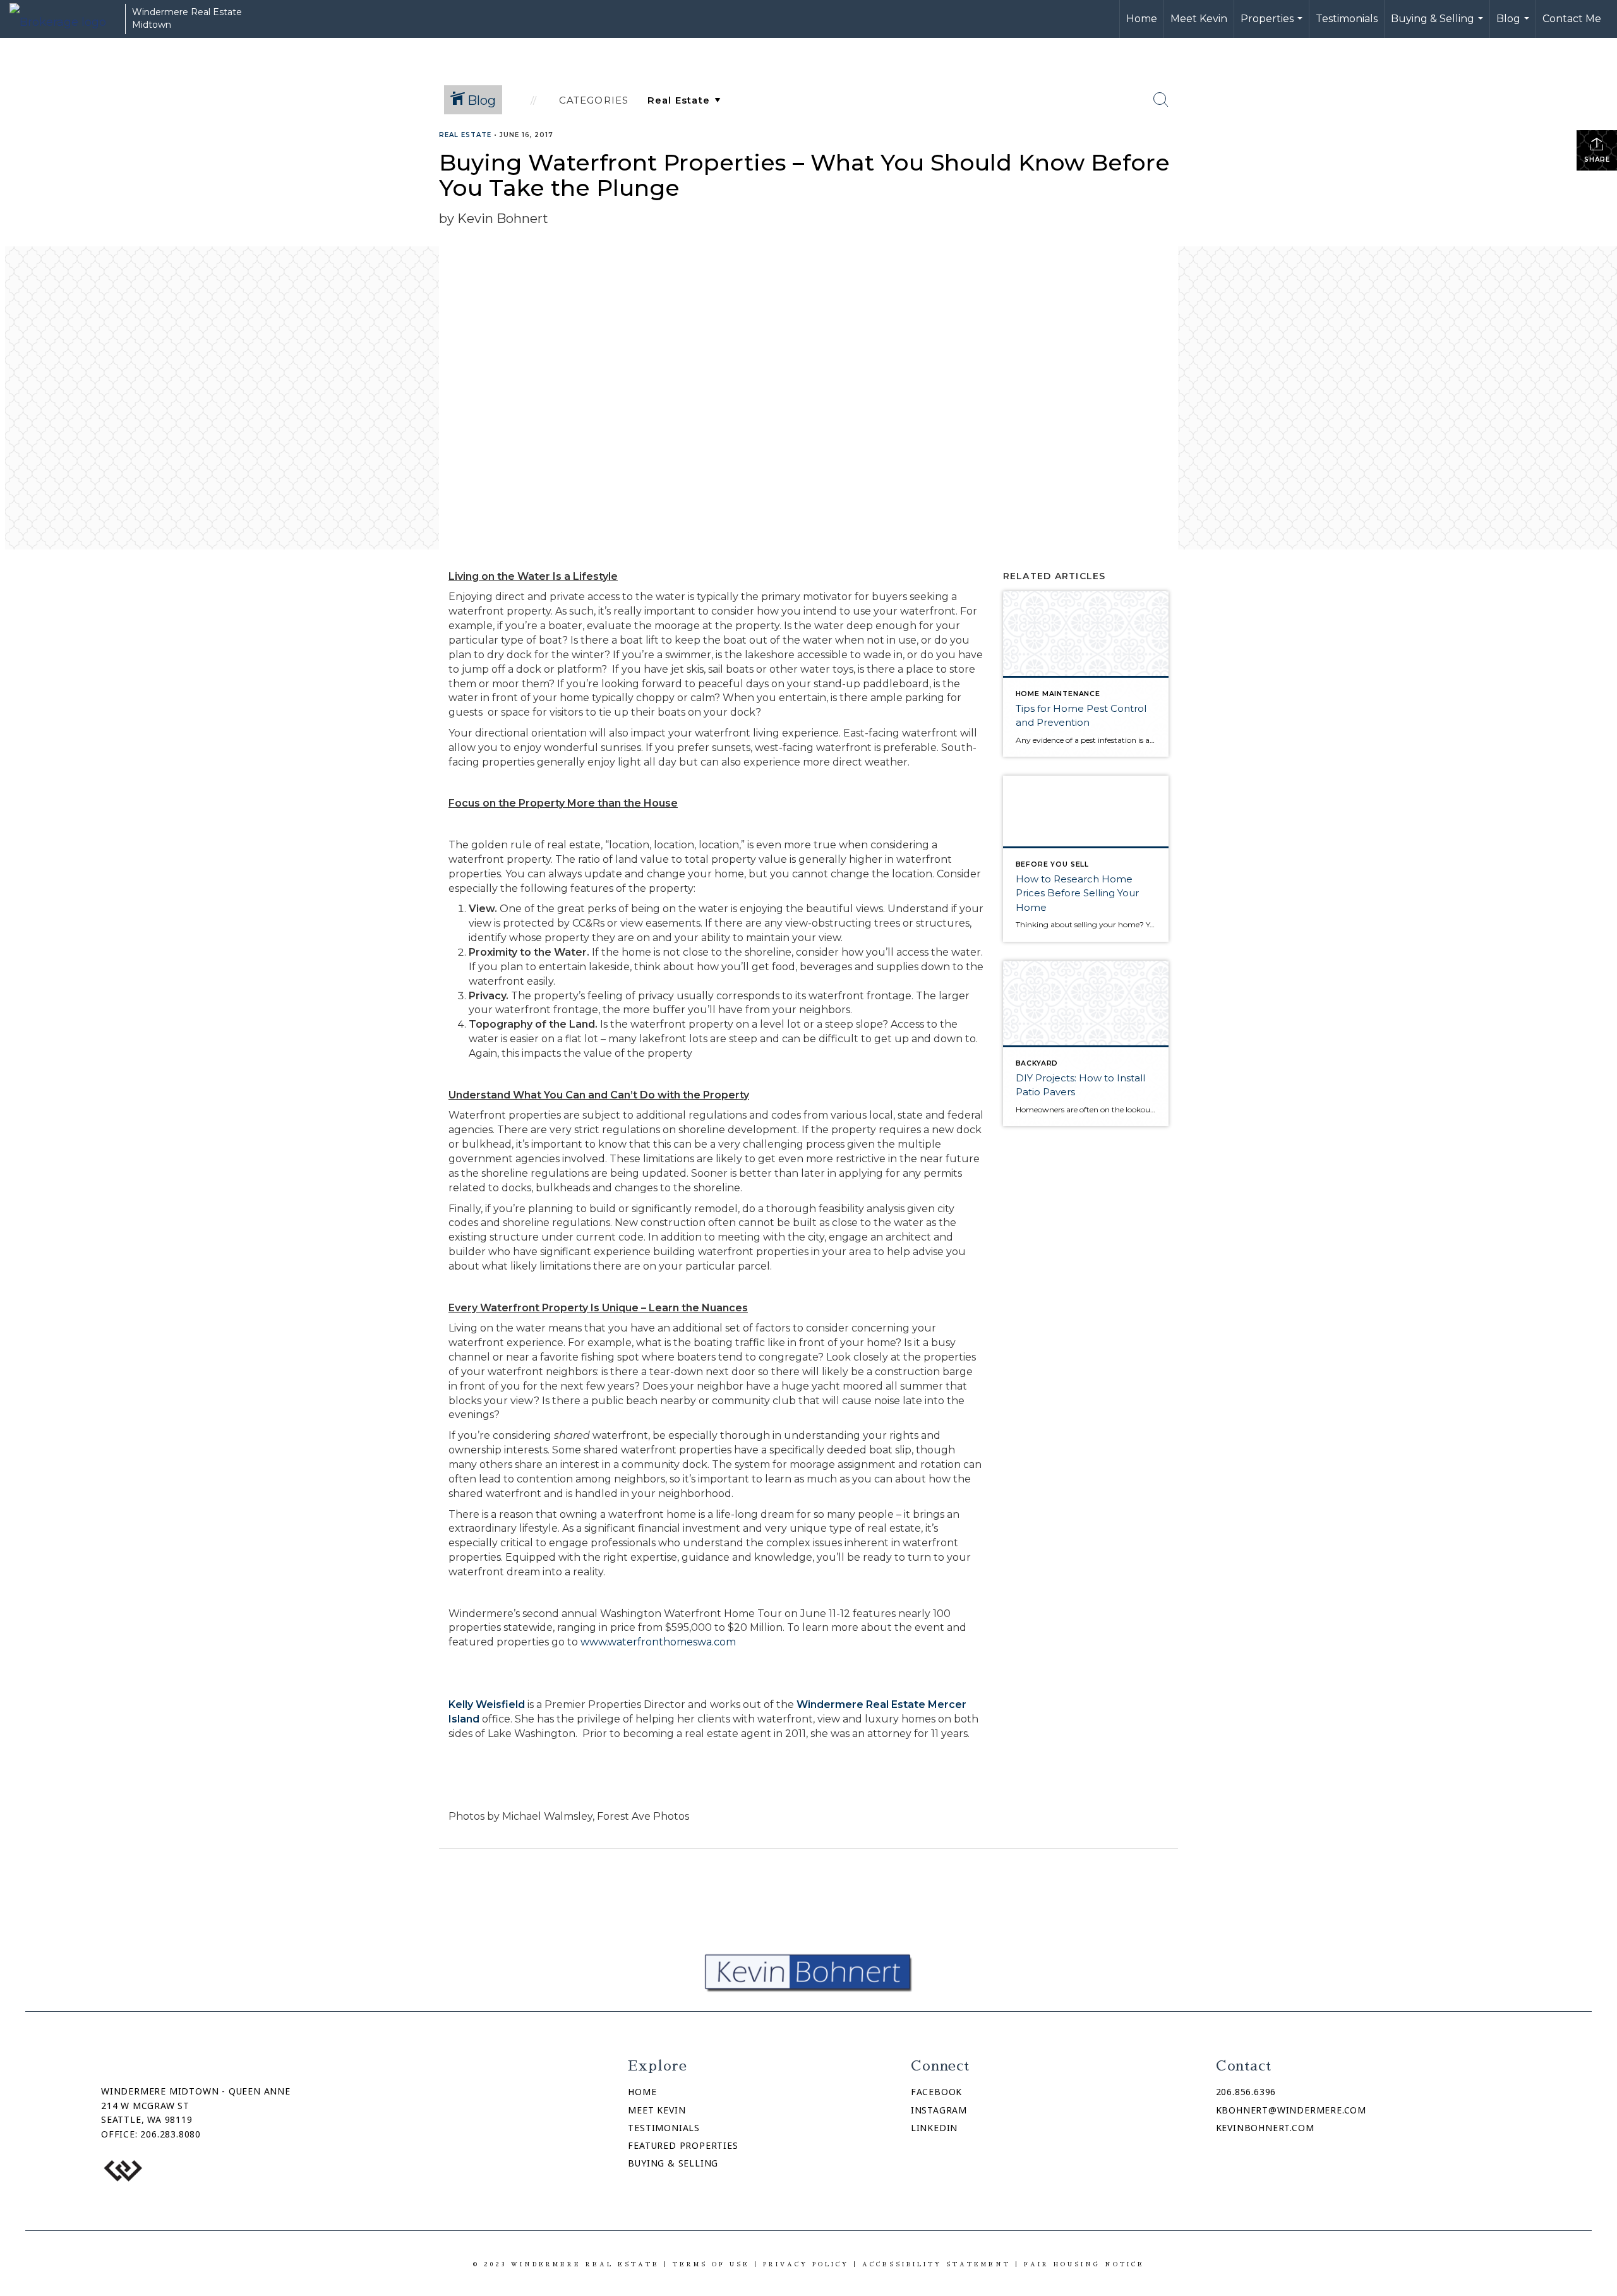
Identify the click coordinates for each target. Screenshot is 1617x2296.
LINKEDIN (934, 2128)
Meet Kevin (1199, 19)
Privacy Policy (806, 2264)
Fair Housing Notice (1084, 2264)
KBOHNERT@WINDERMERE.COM (1291, 2110)
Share (1597, 159)
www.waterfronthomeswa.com (659, 1642)
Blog (1514, 25)
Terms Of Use (711, 2264)
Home (1142, 19)
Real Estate (465, 135)
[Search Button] (1161, 100)
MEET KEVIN (657, 2110)
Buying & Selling (1439, 25)
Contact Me (1572, 19)
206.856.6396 (1246, 2092)
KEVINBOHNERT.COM (1265, 2128)
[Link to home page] (64, 19)
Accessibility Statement (936, 2264)
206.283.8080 (171, 2134)
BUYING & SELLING (673, 2163)
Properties (1273, 25)
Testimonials (1347, 19)
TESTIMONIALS (664, 2128)
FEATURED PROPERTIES (683, 2145)
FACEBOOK (936, 2092)
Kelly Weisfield (487, 1704)
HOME (642, 2092)
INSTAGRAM (939, 2110)
